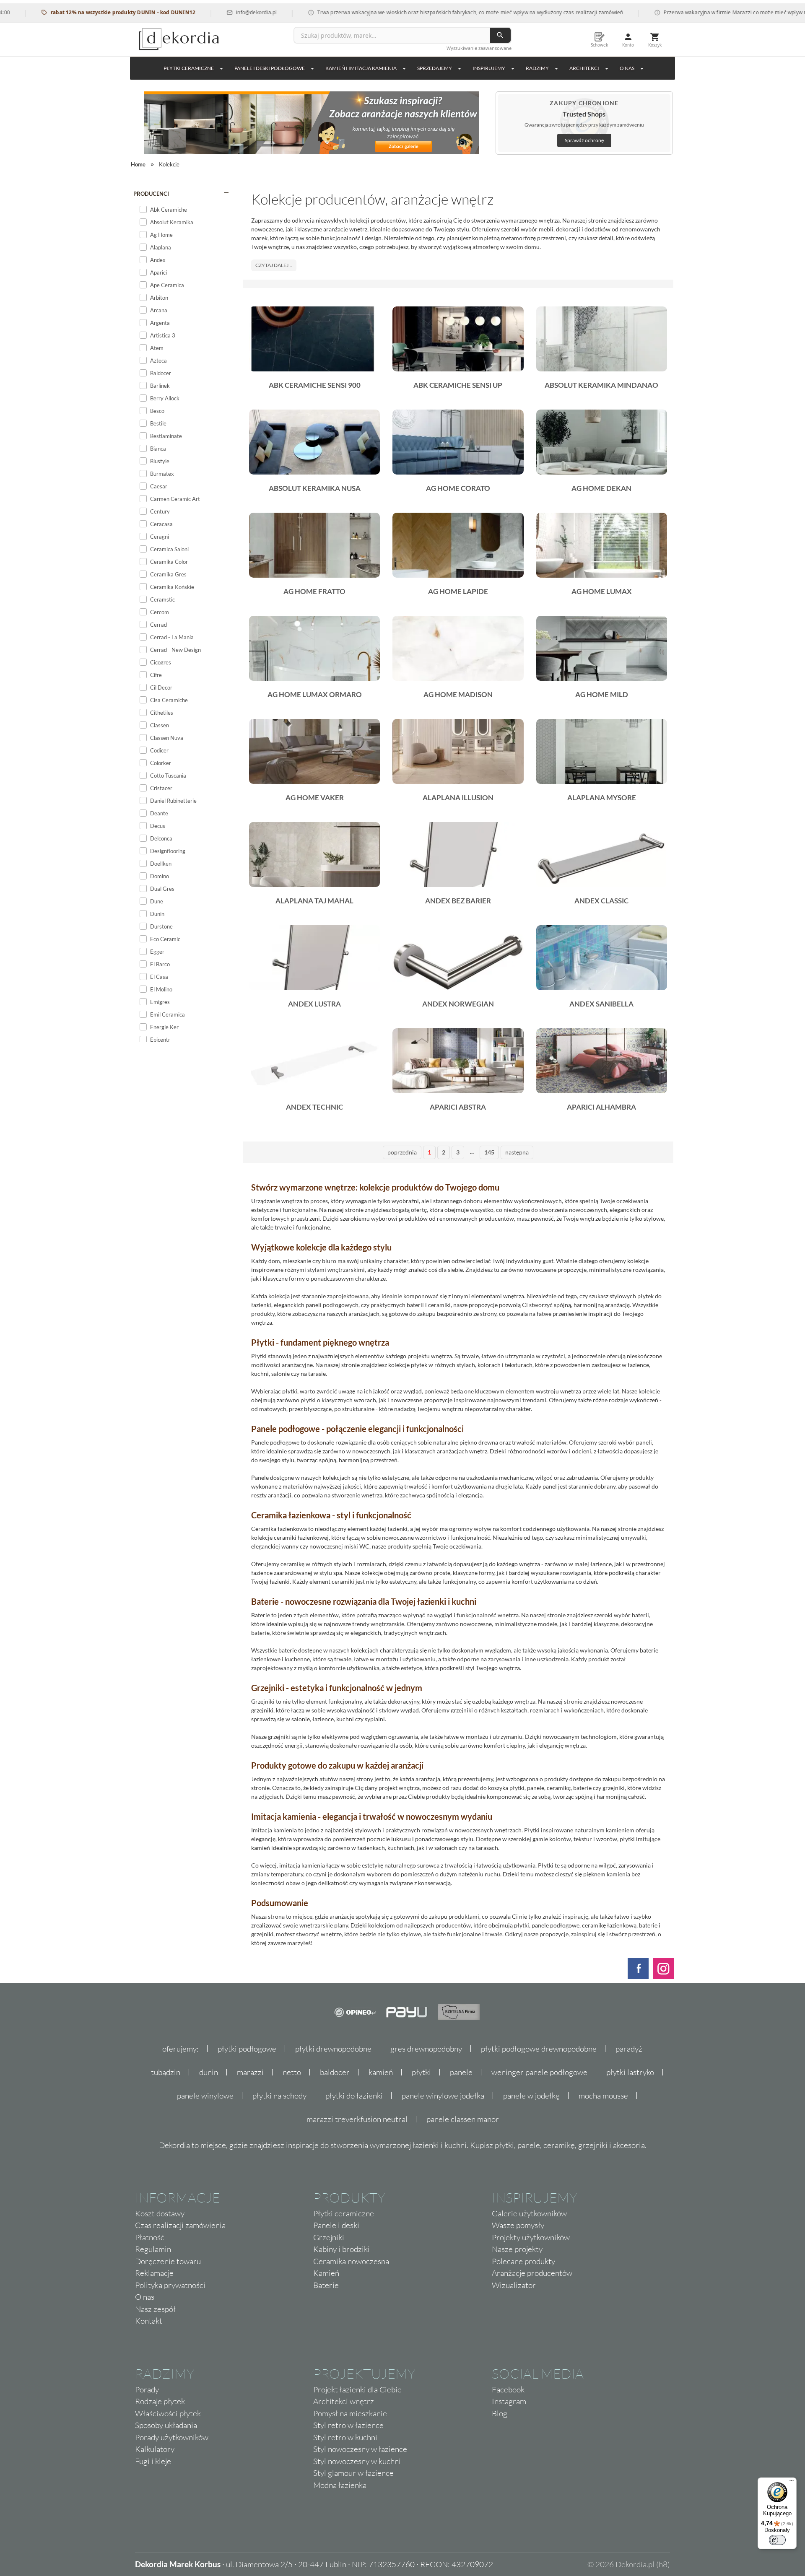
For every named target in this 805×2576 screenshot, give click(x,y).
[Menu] (792, 2483)
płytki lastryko (630, 2072)
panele (461, 2072)
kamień (381, 2072)
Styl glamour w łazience (353, 2473)
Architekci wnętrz (344, 2401)
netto (292, 2072)
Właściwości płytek (168, 2413)
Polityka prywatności (170, 2285)
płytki (421, 2072)
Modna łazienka (340, 2485)
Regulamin (153, 2249)
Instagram (509, 2401)
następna (517, 1152)
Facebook (508, 2389)
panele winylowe (205, 2096)
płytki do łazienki (354, 2096)
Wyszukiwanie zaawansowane (479, 48)
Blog (500, 2413)
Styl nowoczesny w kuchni (357, 2461)
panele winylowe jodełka (443, 2096)
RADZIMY (537, 68)
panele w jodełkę (531, 2096)
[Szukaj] (500, 35)
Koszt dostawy (160, 2213)
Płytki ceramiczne (189, 68)
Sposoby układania (166, 2425)
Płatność (150, 2237)
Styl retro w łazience (348, 2425)
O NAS (627, 68)
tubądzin (166, 2072)
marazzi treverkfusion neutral (357, 2119)
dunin (209, 2072)
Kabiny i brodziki (341, 2249)
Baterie (326, 2285)
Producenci (151, 194)
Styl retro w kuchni (345, 2437)
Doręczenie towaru (168, 2261)
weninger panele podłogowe (539, 2072)
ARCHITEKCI (584, 68)
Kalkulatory (155, 2449)
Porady (147, 2389)
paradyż (629, 2049)
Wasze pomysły (518, 2225)
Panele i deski (336, 2225)
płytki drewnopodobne (333, 2049)
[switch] (777, 2540)
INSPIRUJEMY (489, 68)
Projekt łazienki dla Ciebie (357, 2389)
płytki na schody (279, 2096)
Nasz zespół (155, 2309)
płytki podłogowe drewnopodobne (539, 2049)
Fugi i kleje (153, 2461)
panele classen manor (463, 2119)
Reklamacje (154, 2273)
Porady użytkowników (172, 2437)
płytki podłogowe (247, 2049)
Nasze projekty (517, 2249)
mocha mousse (603, 2096)
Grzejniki (329, 2237)
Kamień (326, 2273)
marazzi (250, 2072)
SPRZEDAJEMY (435, 68)
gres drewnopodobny (426, 2049)
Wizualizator (514, 2285)
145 (489, 1152)
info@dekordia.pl (201, 12)
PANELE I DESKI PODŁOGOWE (270, 68)
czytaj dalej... (274, 265)
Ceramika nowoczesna (351, 2261)
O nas (145, 2297)
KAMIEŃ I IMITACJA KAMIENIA (361, 68)
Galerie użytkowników (529, 2213)
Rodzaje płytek (160, 2401)
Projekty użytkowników (531, 2237)
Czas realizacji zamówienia (180, 2225)
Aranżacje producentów (532, 2273)
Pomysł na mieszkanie (350, 2413)
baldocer (335, 2072)
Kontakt (149, 2321)
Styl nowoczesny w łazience (360, 2449)
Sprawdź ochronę (584, 140)
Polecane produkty (523, 2261)
